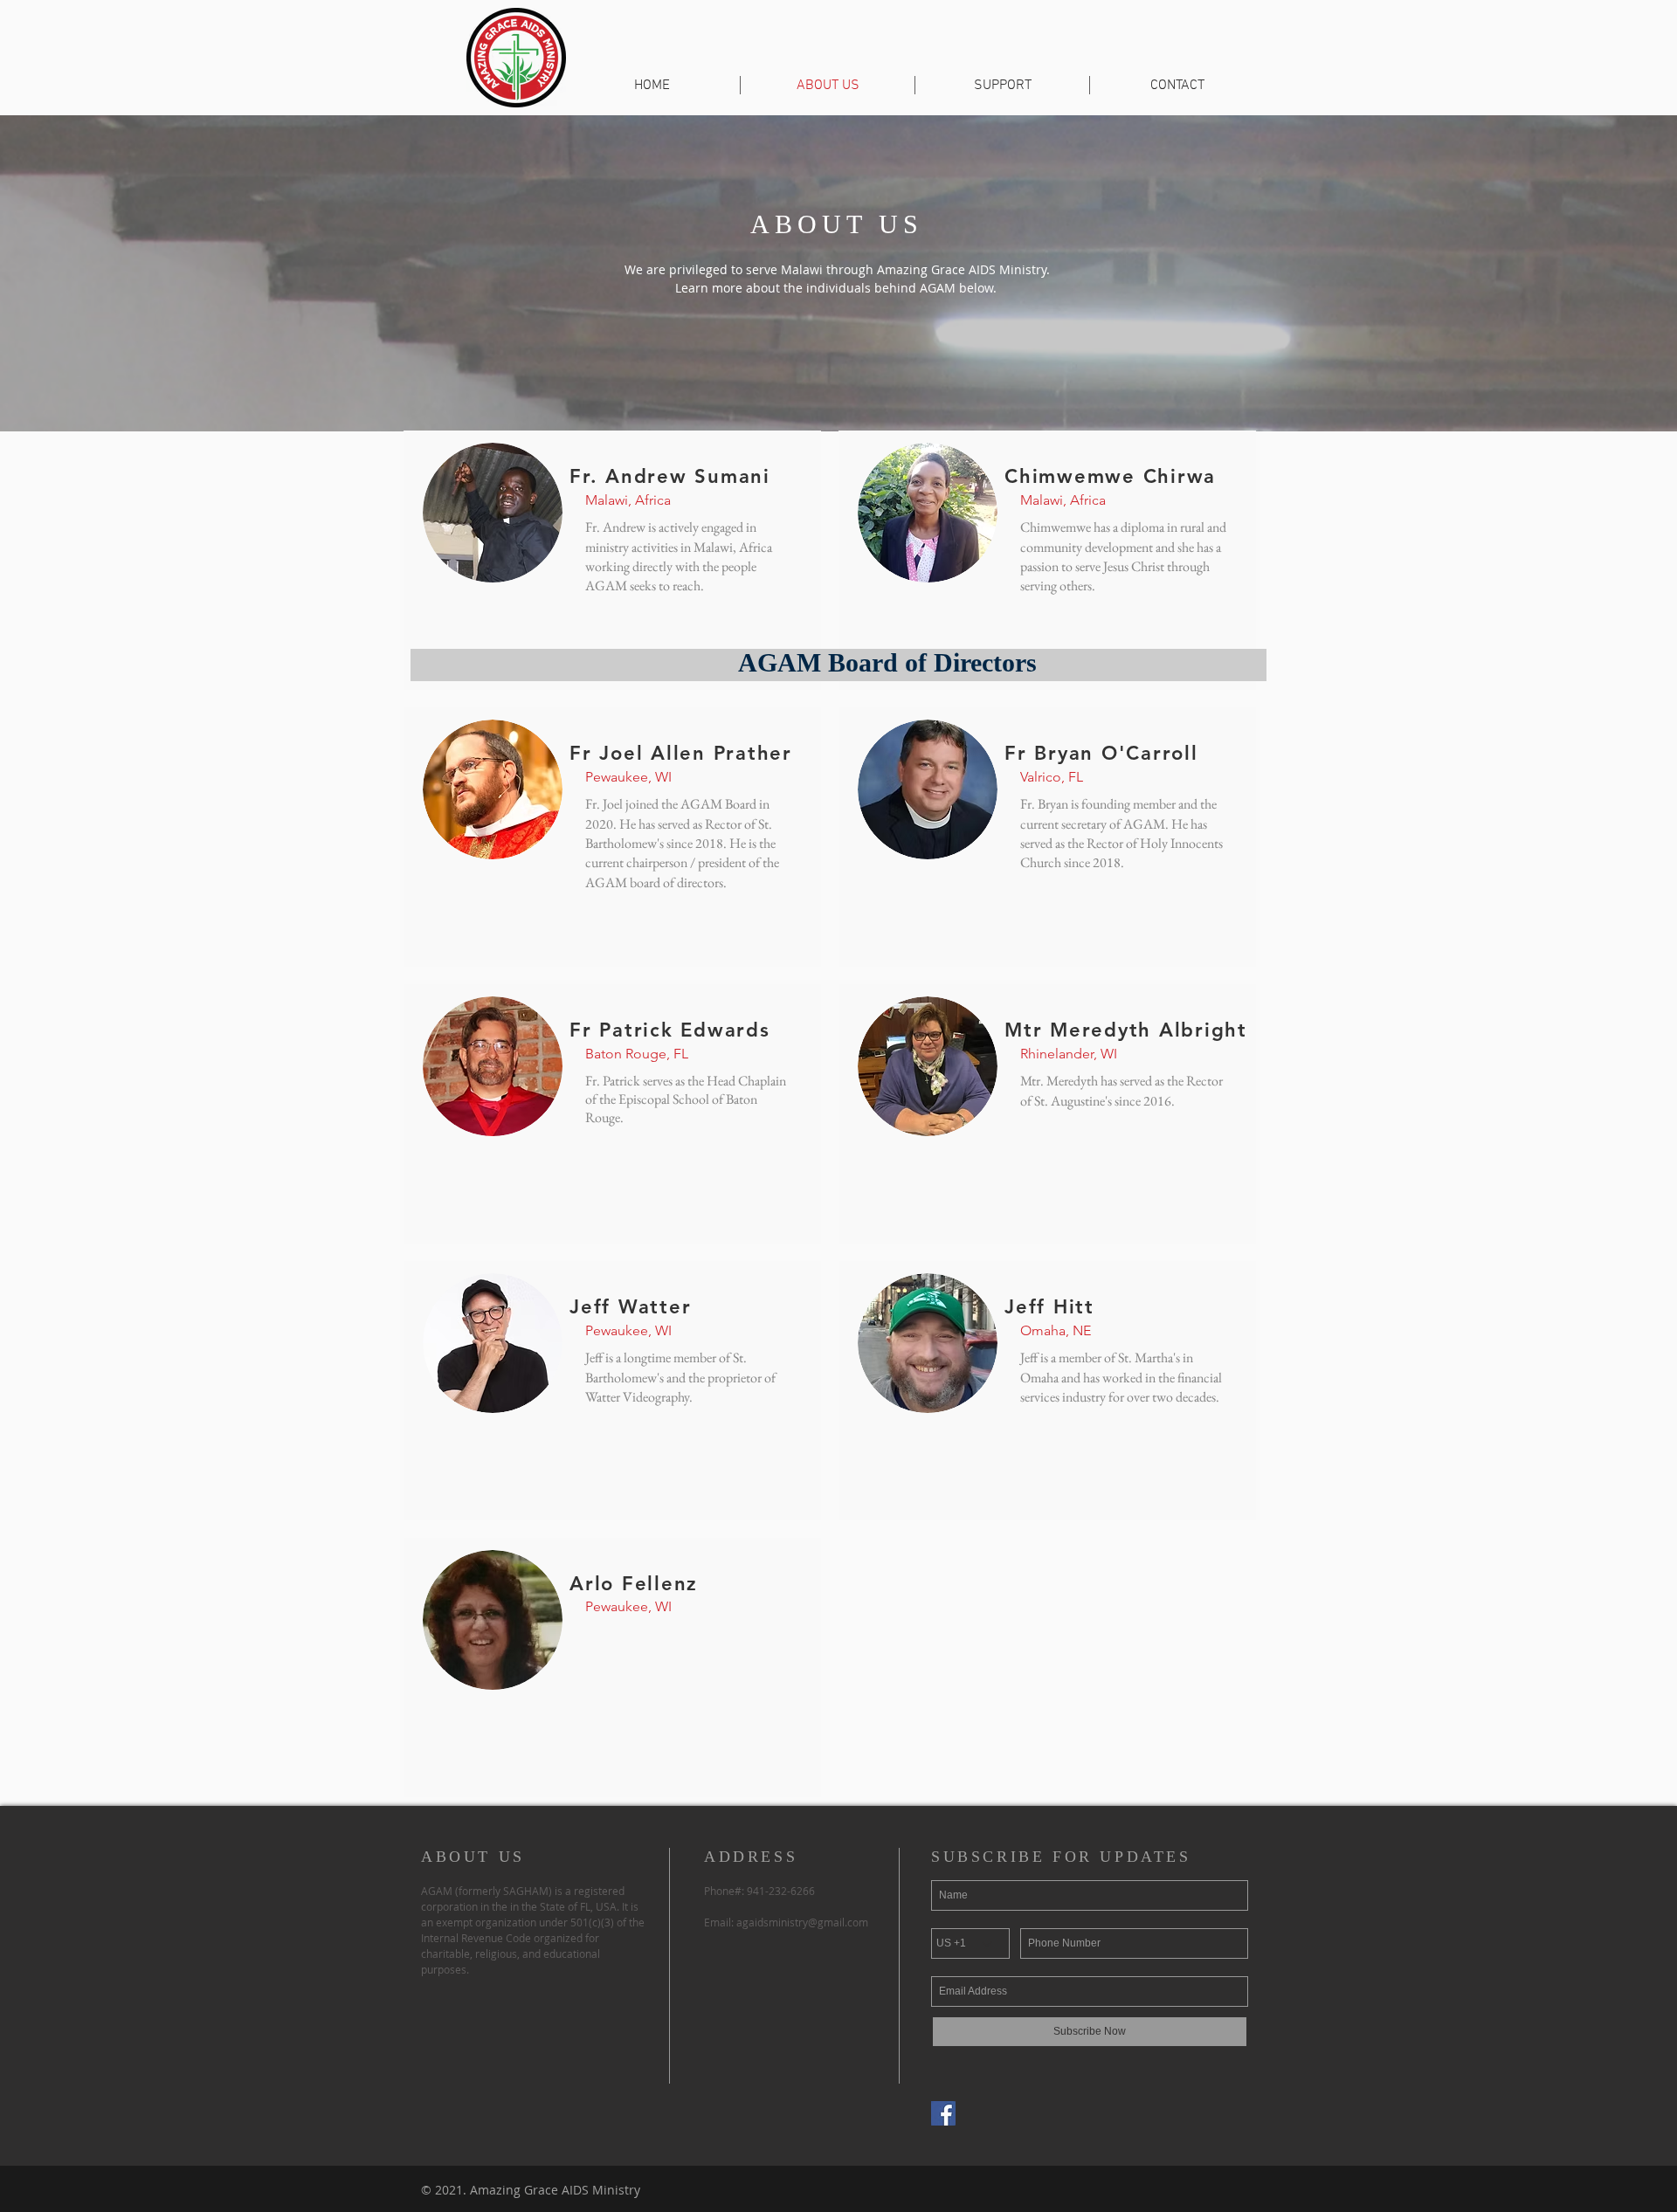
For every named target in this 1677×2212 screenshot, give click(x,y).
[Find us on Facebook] (943, 2113)
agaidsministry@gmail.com (802, 1922)
